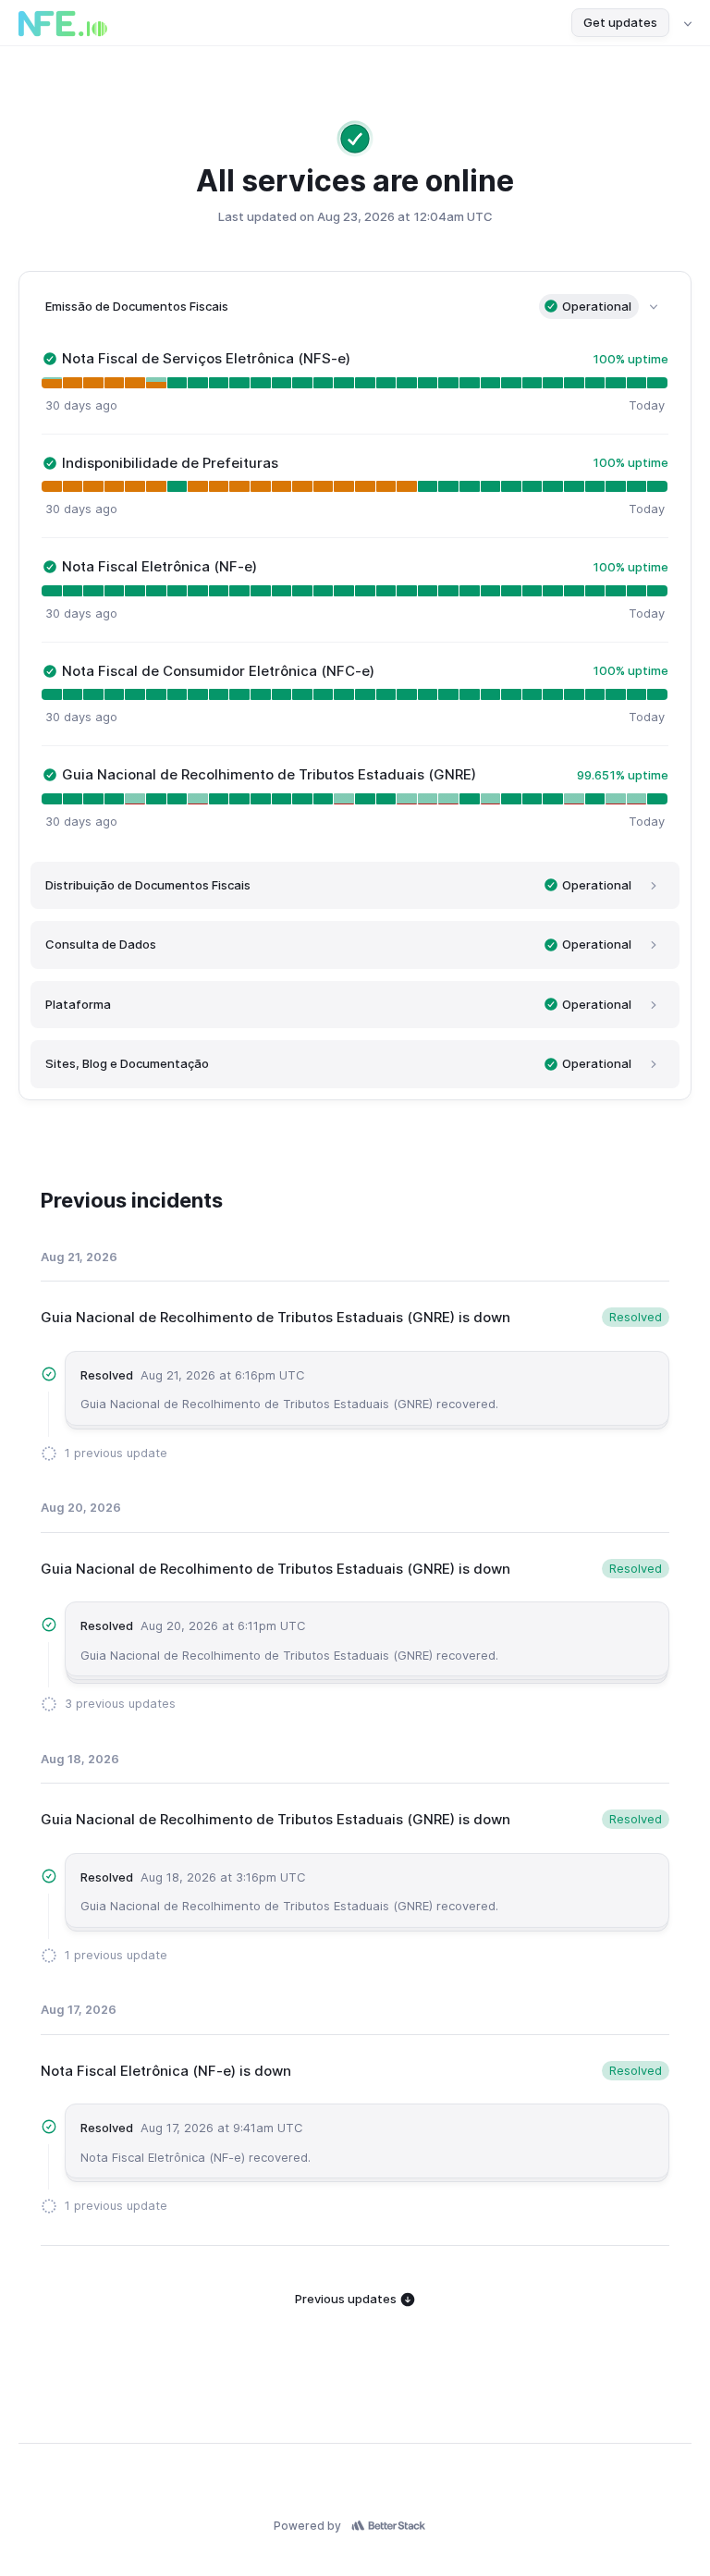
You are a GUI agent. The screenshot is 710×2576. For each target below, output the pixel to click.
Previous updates (347, 2299)
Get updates (620, 22)
